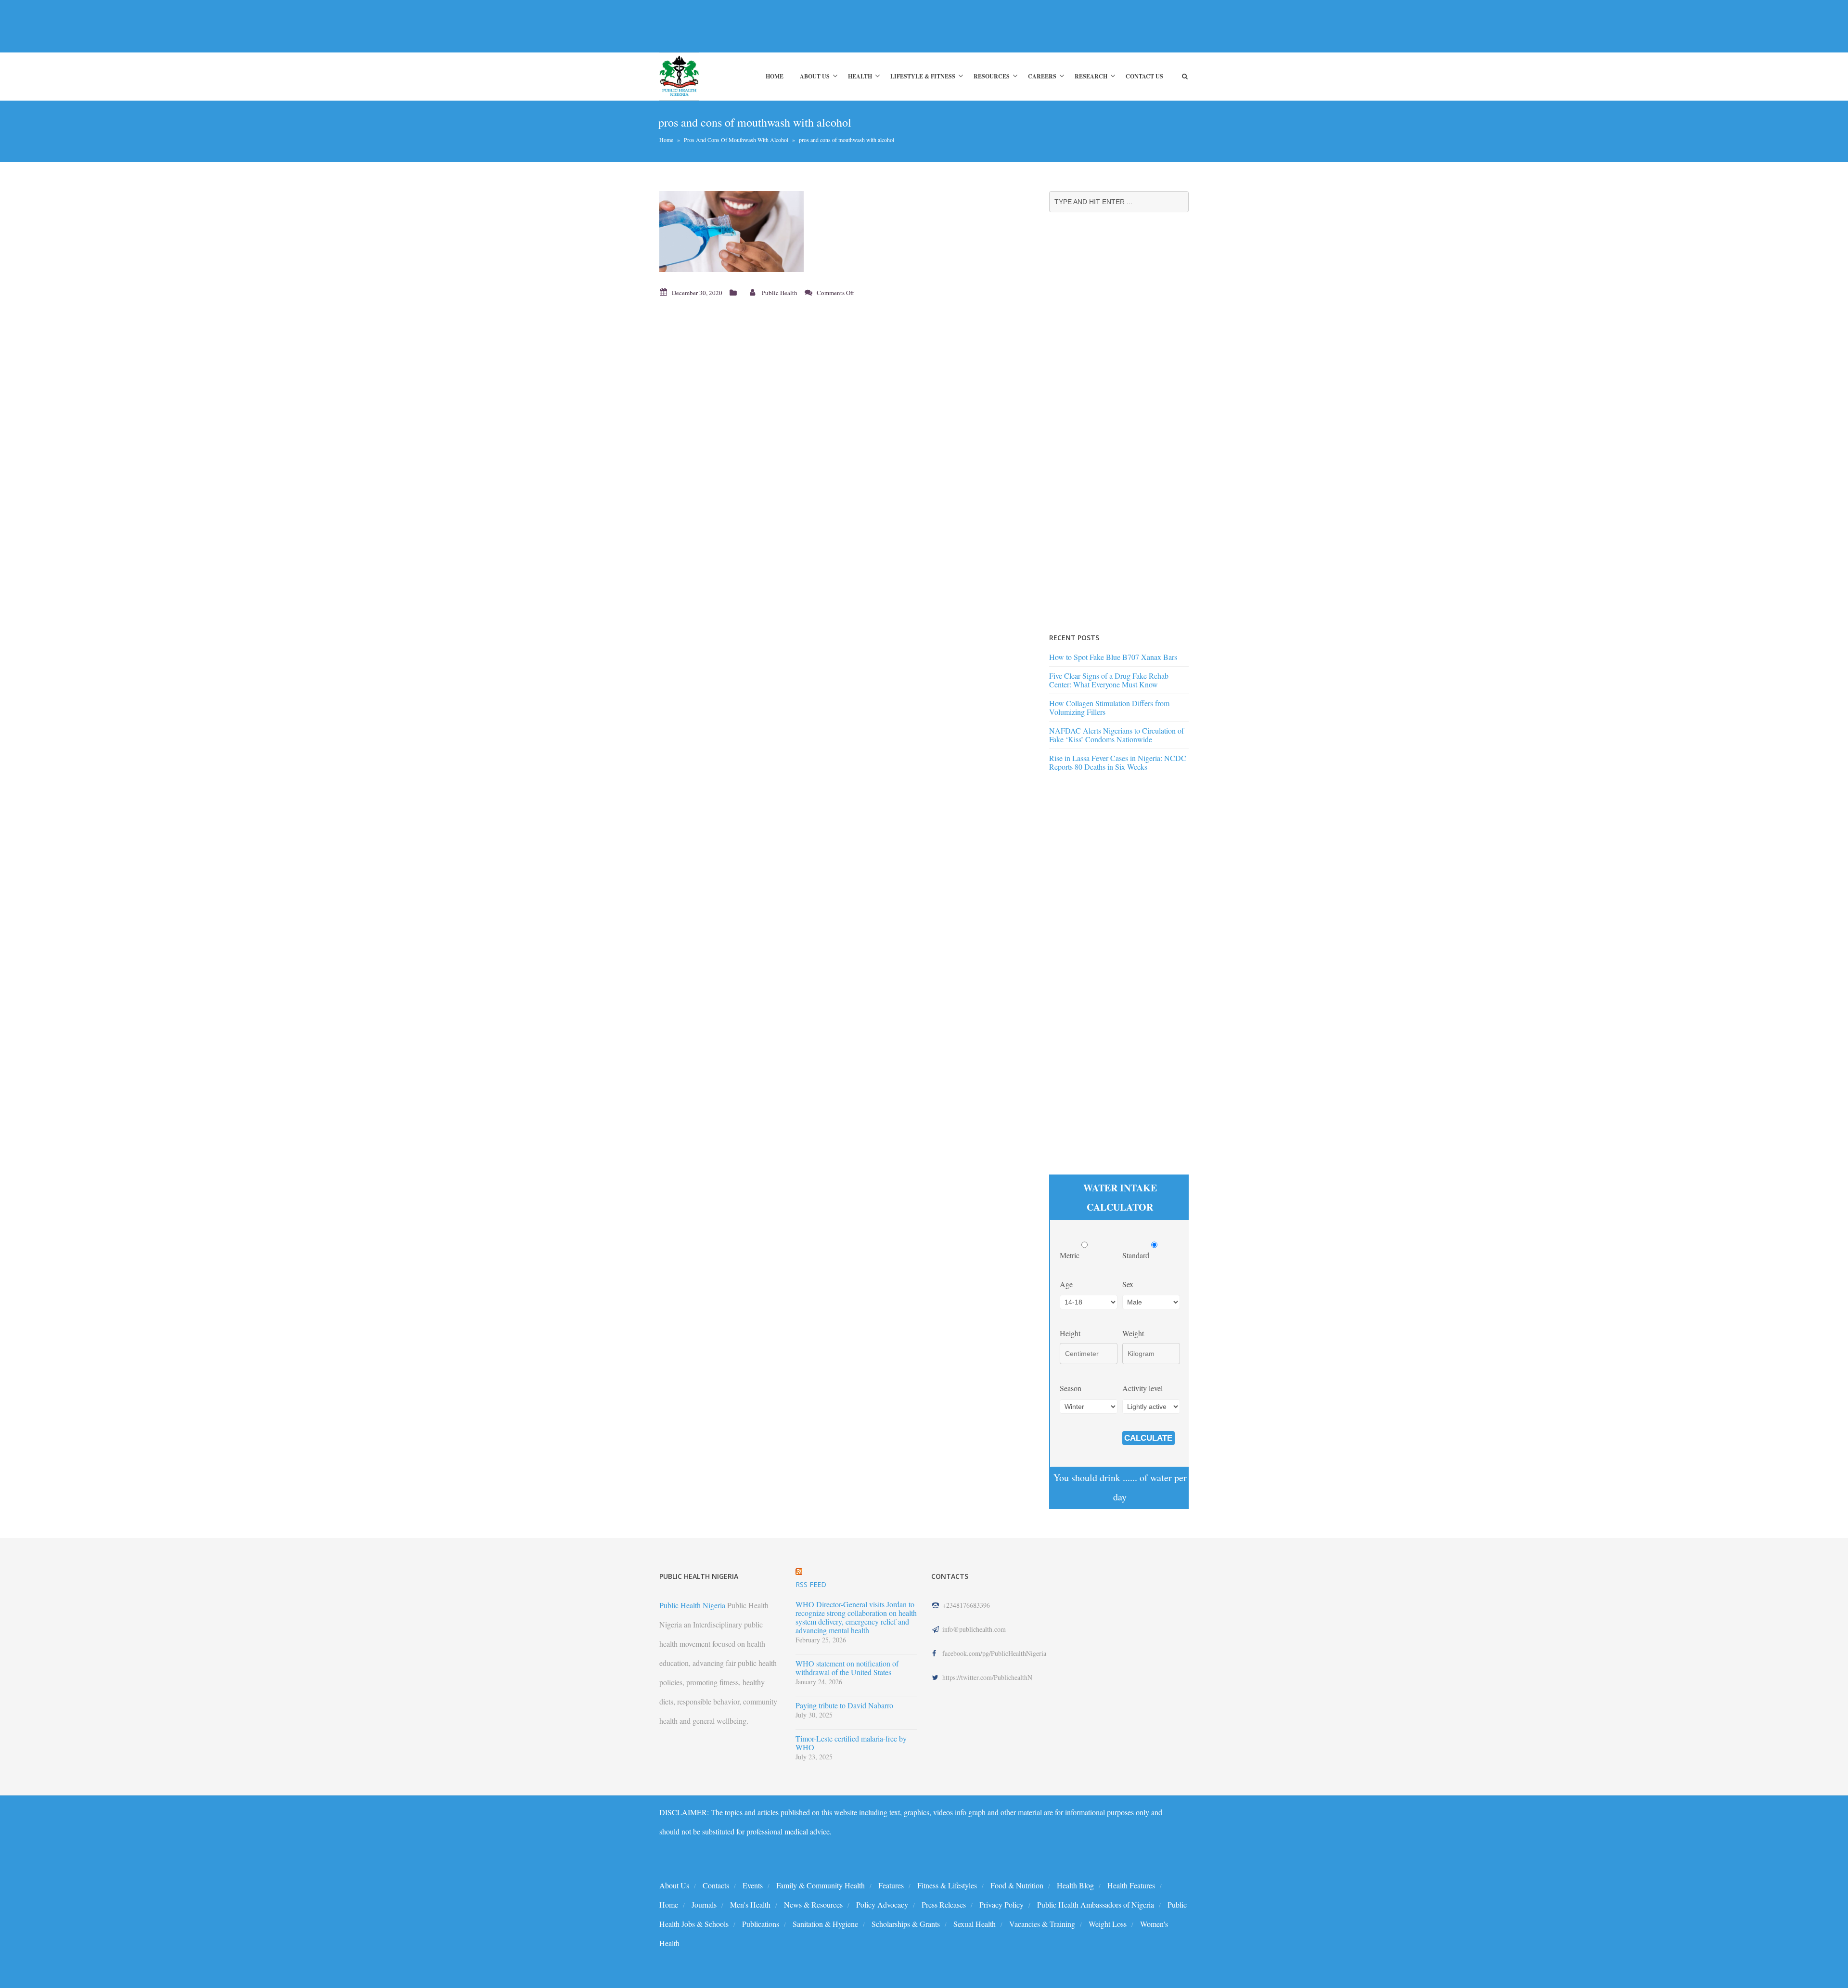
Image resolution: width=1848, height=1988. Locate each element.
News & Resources (813, 1904)
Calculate (1148, 1438)
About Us (815, 76)
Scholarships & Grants (906, 1924)
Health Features (1131, 1885)
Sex (1128, 1284)
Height (1070, 1333)
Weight (1133, 1333)
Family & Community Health (821, 1885)
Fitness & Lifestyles (947, 1885)
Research (1091, 76)
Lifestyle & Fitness (923, 76)
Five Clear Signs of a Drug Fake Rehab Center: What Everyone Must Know (1109, 680)
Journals (704, 1904)
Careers (1042, 76)
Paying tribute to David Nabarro (844, 1705)
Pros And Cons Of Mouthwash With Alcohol (736, 140)
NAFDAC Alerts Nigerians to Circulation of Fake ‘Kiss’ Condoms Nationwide (1116, 735)
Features (891, 1885)
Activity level (1142, 1388)
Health (860, 76)
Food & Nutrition (1017, 1885)
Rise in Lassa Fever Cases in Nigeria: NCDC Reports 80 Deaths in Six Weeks (1118, 762)
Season (1071, 1388)
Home (775, 76)
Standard (1137, 1255)
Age (1066, 1284)
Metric (1071, 1255)
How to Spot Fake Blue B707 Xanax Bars (1113, 657)
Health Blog (1075, 1885)
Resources (992, 76)
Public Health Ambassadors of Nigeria (1096, 1904)
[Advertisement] (834, 26)
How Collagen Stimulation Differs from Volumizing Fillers (1109, 707)
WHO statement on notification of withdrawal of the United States (847, 1668)
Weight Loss (1108, 1924)
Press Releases (944, 1904)
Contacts (716, 1885)
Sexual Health (975, 1924)
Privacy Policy (1001, 1904)
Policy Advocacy (882, 1904)
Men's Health (750, 1904)
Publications (761, 1924)
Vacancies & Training (1042, 1924)
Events (753, 1885)
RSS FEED (811, 1584)
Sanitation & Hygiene (825, 1924)
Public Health (780, 293)
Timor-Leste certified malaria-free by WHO (851, 1743)
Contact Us (1144, 76)
